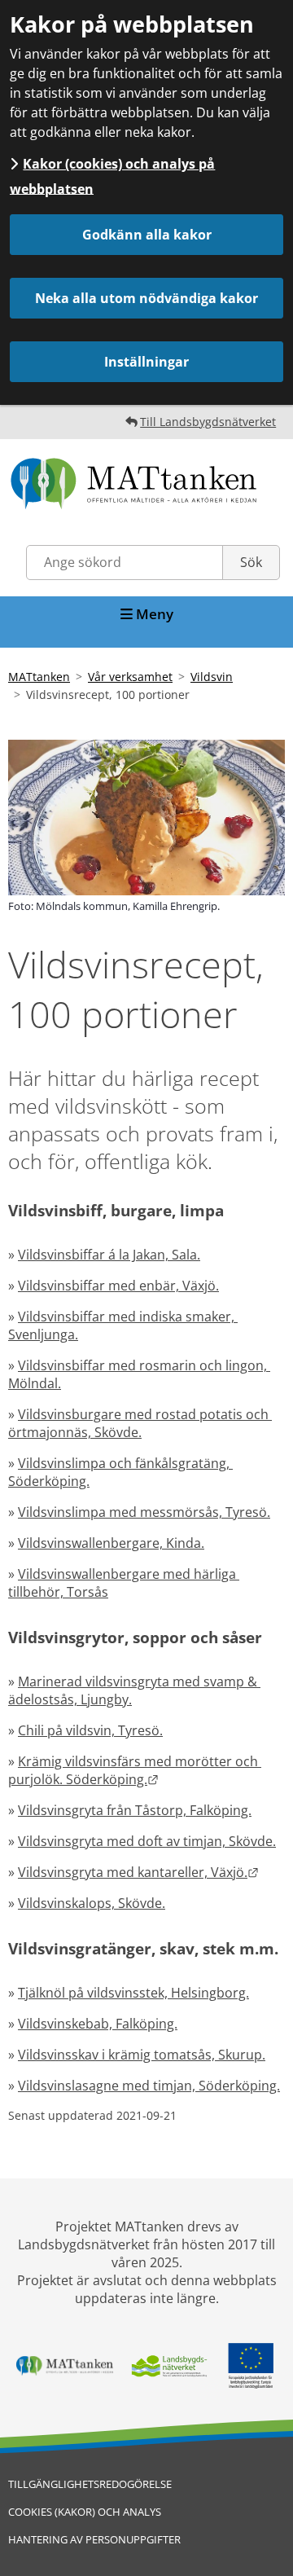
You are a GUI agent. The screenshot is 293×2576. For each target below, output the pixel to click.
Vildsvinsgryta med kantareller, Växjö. (138, 1872)
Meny (153, 614)
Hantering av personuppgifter (94, 2539)
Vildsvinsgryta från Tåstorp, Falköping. (135, 1810)
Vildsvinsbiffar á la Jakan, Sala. (109, 1255)
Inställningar (146, 362)
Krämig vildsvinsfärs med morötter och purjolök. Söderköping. (135, 1770)
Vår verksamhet (130, 677)
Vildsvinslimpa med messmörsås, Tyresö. (144, 1512)
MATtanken (39, 677)
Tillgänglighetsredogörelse (90, 2484)
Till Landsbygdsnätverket (208, 422)
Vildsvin (212, 677)
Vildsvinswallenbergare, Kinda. (111, 1543)
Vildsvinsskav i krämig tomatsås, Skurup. (142, 2055)
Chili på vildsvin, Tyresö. (90, 1730)
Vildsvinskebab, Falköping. (98, 2024)
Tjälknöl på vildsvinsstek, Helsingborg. (133, 1993)
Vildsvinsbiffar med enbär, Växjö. (118, 1286)
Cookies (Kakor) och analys (85, 2512)
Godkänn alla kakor (147, 235)
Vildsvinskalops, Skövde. (92, 1903)
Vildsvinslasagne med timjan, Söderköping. (149, 2086)
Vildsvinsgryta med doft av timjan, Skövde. (147, 1841)
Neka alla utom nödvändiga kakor (146, 298)
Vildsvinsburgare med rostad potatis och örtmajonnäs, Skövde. (140, 1423)
